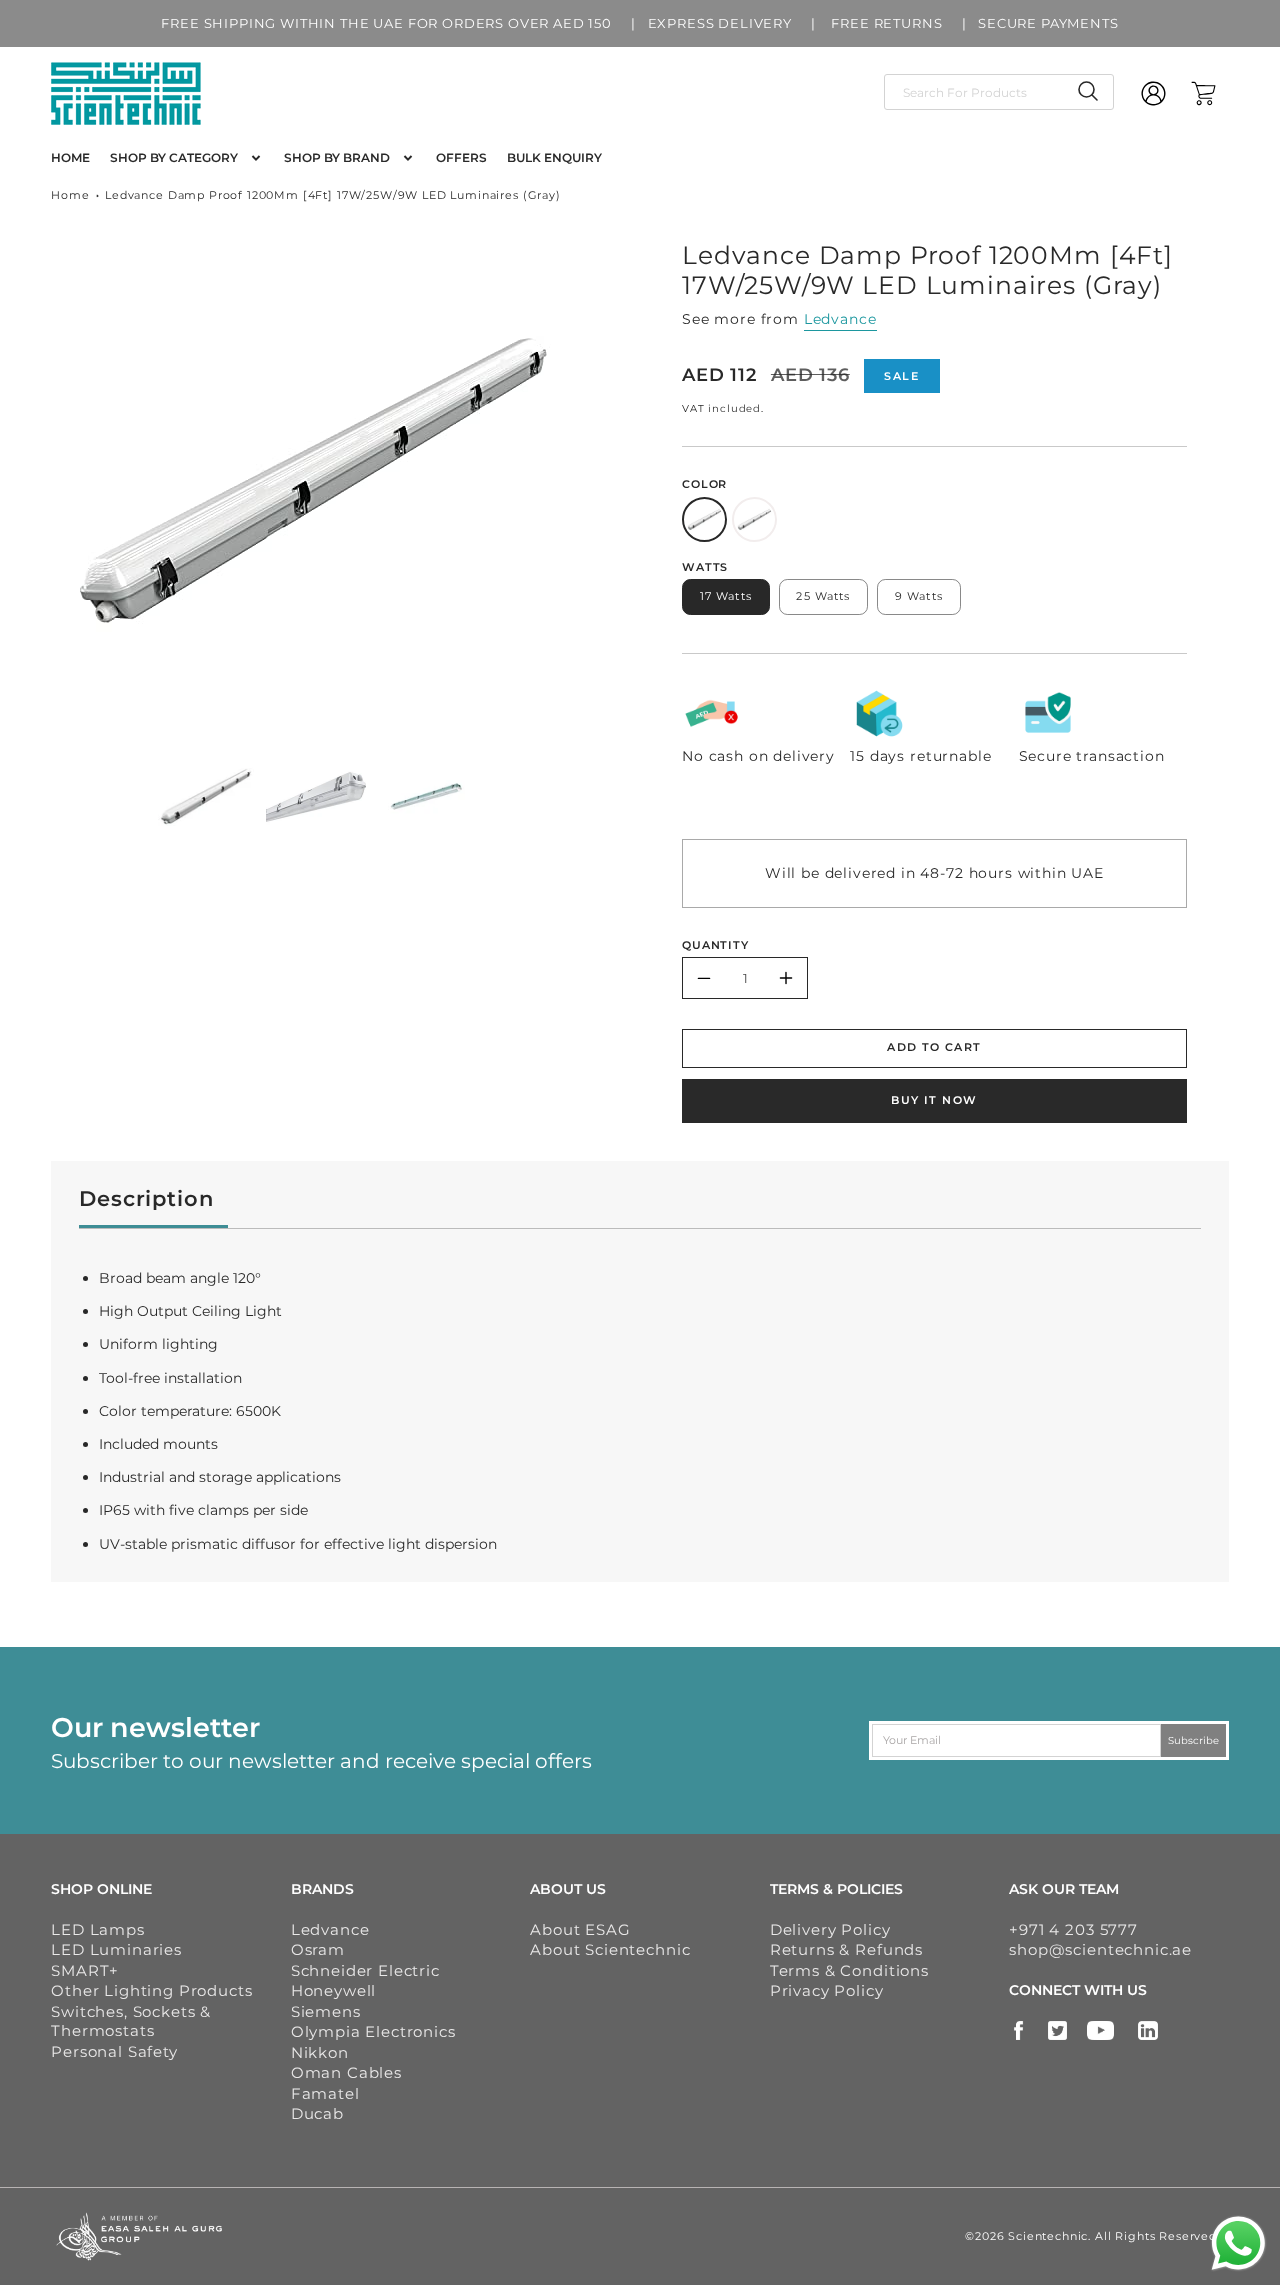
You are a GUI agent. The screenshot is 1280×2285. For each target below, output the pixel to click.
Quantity (715, 945)
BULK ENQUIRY (554, 157)
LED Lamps (98, 1929)
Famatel (325, 2093)
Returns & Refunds (846, 1949)
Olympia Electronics (373, 2031)
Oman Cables (346, 2072)
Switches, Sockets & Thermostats (131, 2021)
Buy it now (934, 1100)
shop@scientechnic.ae (1100, 1949)
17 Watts (726, 596)
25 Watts (823, 596)
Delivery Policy (830, 1929)
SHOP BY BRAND (337, 157)
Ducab (317, 2113)
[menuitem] (70, 158)
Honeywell (334, 1990)
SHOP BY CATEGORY (174, 157)
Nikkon (320, 2052)
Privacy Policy (827, 1990)
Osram (318, 1949)
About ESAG (580, 1929)
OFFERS (461, 157)
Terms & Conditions (849, 1970)
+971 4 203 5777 (1073, 1929)
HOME (70, 157)
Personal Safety (114, 2051)
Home (70, 195)
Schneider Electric (365, 1970)
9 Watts (919, 596)
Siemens (326, 2011)
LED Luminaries (116, 1949)
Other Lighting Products (151, 1990)
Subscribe (1193, 1739)
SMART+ (85, 1970)
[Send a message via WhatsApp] (1238, 2243)
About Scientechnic (610, 1949)
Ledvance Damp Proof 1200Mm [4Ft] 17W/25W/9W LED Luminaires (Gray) (333, 195)
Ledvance (840, 319)
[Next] (591, 482)
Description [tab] (146, 1198)
